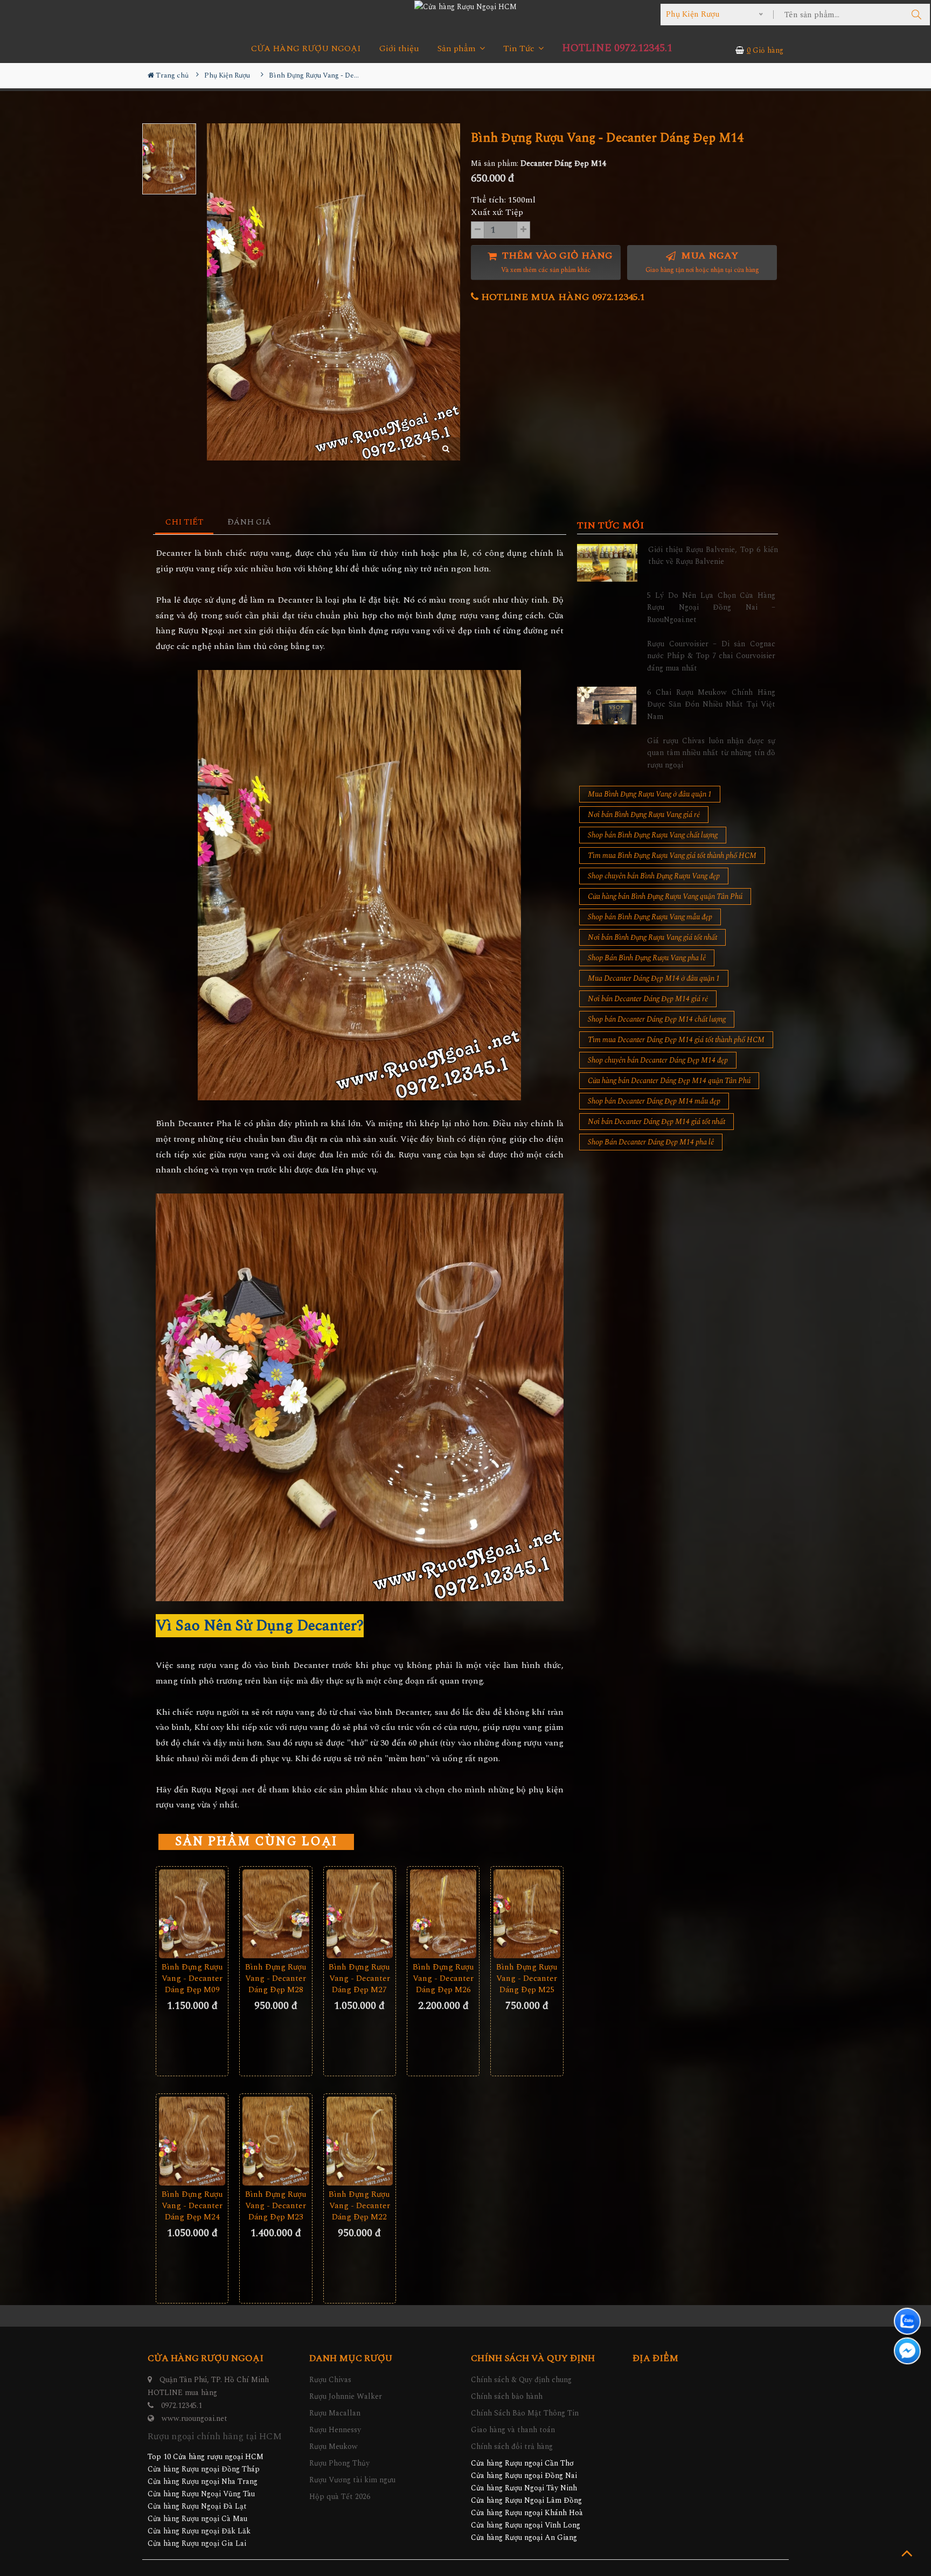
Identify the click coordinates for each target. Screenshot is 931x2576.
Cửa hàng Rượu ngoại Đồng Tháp (204, 2469)
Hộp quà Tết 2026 (340, 2497)
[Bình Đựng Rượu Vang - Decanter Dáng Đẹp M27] (360, 1914)
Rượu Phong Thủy (339, 2463)
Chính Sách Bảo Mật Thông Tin (525, 2413)
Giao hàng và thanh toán (513, 2430)
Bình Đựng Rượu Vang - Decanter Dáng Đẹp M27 (359, 1978)
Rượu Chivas (330, 2380)
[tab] (185, 523)
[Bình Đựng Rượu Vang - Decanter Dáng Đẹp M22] (360, 2141)
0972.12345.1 (182, 2406)
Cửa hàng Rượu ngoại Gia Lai (197, 2543)
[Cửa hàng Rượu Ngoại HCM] (465, 6)
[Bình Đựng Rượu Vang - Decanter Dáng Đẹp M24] (192, 2141)
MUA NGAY (702, 262)
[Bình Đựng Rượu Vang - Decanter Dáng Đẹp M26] (443, 1914)
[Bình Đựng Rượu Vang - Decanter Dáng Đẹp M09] (192, 1914)
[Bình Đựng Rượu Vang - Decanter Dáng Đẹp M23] (276, 2141)
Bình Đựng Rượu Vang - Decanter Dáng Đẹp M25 (527, 1978)
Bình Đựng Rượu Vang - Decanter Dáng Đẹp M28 (276, 1978)
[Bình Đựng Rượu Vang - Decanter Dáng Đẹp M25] (527, 1914)
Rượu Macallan (335, 2413)
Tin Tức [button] (520, 49)
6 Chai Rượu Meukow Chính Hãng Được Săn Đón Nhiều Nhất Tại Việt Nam (711, 704)
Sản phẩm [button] (458, 49)
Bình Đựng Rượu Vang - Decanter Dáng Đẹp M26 (443, 1978)
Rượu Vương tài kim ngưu (352, 2480)
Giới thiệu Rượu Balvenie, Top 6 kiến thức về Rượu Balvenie (713, 556)
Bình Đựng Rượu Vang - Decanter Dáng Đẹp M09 (192, 1978)
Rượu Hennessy (335, 2430)
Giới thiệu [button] (399, 49)
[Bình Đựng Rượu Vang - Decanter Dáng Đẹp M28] (276, 1914)
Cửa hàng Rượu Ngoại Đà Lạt (197, 2506)
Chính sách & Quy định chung (521, 2380)
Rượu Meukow (334, 2446)
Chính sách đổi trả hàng (512, 2446)
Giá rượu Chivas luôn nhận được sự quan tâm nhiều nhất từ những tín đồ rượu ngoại (711, 753)
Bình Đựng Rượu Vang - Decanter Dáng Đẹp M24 (192, 2206)
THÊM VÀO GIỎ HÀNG (556, 262)
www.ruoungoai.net (194, 2418)
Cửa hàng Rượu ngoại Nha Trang (203, 2481)
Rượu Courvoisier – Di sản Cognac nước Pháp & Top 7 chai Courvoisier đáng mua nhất (711, 656)
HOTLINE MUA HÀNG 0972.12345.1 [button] (562, 297)
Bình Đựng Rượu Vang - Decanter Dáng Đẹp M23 (276, 2206)
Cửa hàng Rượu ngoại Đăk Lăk (199, 2531)
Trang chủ (171, 75)
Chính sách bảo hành (507, 2396)
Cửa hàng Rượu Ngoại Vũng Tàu (201, 2494)
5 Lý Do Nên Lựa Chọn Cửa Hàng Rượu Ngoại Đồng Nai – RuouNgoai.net (711, 608)
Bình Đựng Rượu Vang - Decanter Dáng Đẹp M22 (359, 2206)
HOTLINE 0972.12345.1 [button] (617, 48)
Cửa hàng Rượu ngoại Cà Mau (197, 2519)
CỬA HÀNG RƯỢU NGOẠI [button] (306, 49)
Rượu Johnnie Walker (346, 2396)
